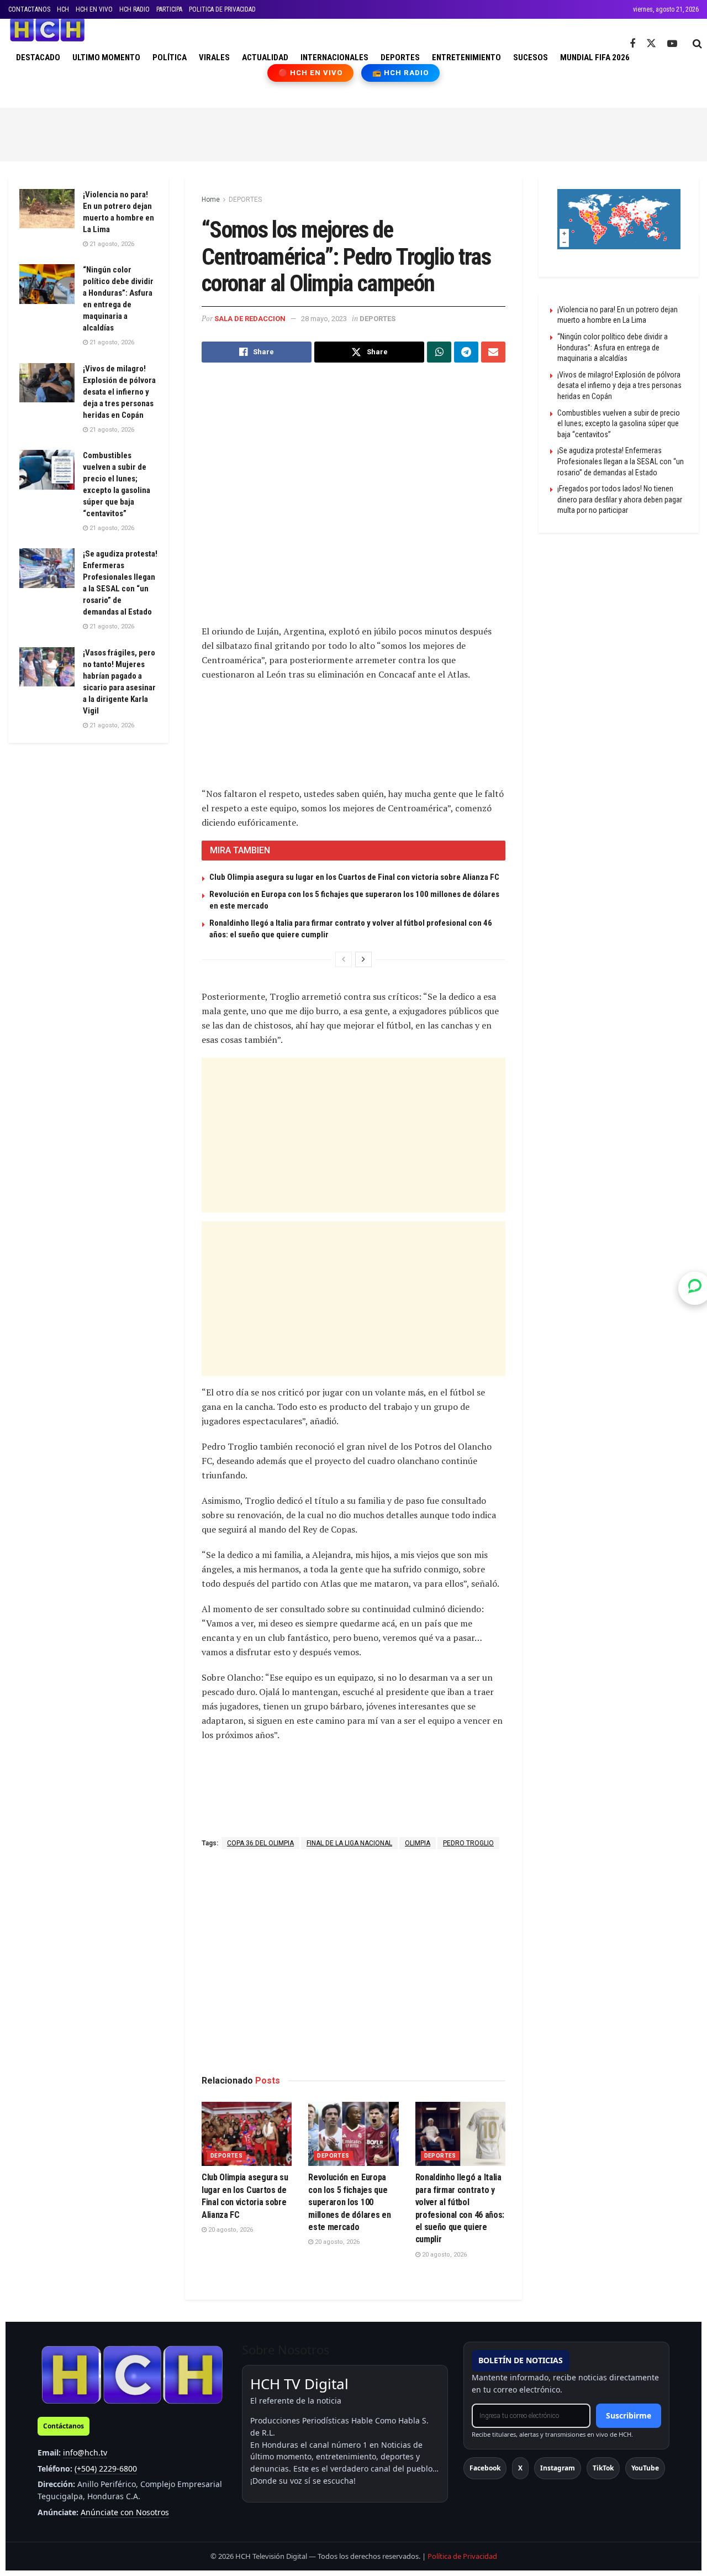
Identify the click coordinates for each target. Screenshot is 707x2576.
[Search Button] (697, 44)
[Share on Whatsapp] (439, 352)
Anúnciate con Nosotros (125, 2512)
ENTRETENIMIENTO (466, 57)
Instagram (558, 2468)
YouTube (645, 2468)
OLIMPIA (418, 1843)
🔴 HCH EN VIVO (311, 73)
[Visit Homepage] (47, 30)
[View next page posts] (363, 959)
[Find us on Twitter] (651, 44)
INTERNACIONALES (334, 57)
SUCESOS (531, 57)
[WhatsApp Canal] (695, 1288)
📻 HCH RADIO (400, 73)
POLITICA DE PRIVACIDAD (222, 9)
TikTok (603, 2468)
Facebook (485, 2468)
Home (211, 200)
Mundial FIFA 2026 (595, 57)
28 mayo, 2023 (324, 319)
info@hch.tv (85, 2452)
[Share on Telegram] (466, 352)
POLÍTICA (170, 57)
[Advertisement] (353, 133)
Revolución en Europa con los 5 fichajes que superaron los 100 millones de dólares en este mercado (349, 2202)
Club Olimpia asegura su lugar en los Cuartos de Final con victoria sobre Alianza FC (354, 877)
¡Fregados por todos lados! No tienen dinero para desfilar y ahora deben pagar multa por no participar (620, 499)
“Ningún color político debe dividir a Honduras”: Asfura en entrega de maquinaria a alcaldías (613, 347)
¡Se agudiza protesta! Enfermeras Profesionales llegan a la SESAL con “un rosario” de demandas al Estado (621, 461)
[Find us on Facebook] (632, 44)
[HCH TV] (132, 2375)
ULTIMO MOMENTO (106, 57)
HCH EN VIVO (94, 9)
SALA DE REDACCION (250, 319)
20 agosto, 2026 (230, 2230)
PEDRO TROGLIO (468, 1843)
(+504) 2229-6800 (106, 2469)
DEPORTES (400, 57)
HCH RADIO (134, 9)
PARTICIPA (169, 9)
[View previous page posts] (344, 959)
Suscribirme (629, 2415)
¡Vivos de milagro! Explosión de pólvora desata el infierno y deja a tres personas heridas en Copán (119, 392)
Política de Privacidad (462, 2556)
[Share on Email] (493, 352)
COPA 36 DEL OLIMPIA (260, 1843)
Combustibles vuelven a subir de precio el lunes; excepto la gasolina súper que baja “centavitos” (619, 424)
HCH (63, 9)
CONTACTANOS (29, 9)
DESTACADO (38, 57)
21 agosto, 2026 (111, 244)
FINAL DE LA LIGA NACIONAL (349, 1843)
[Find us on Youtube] (672, 44)
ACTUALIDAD (265, 57)
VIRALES (214, 57)
